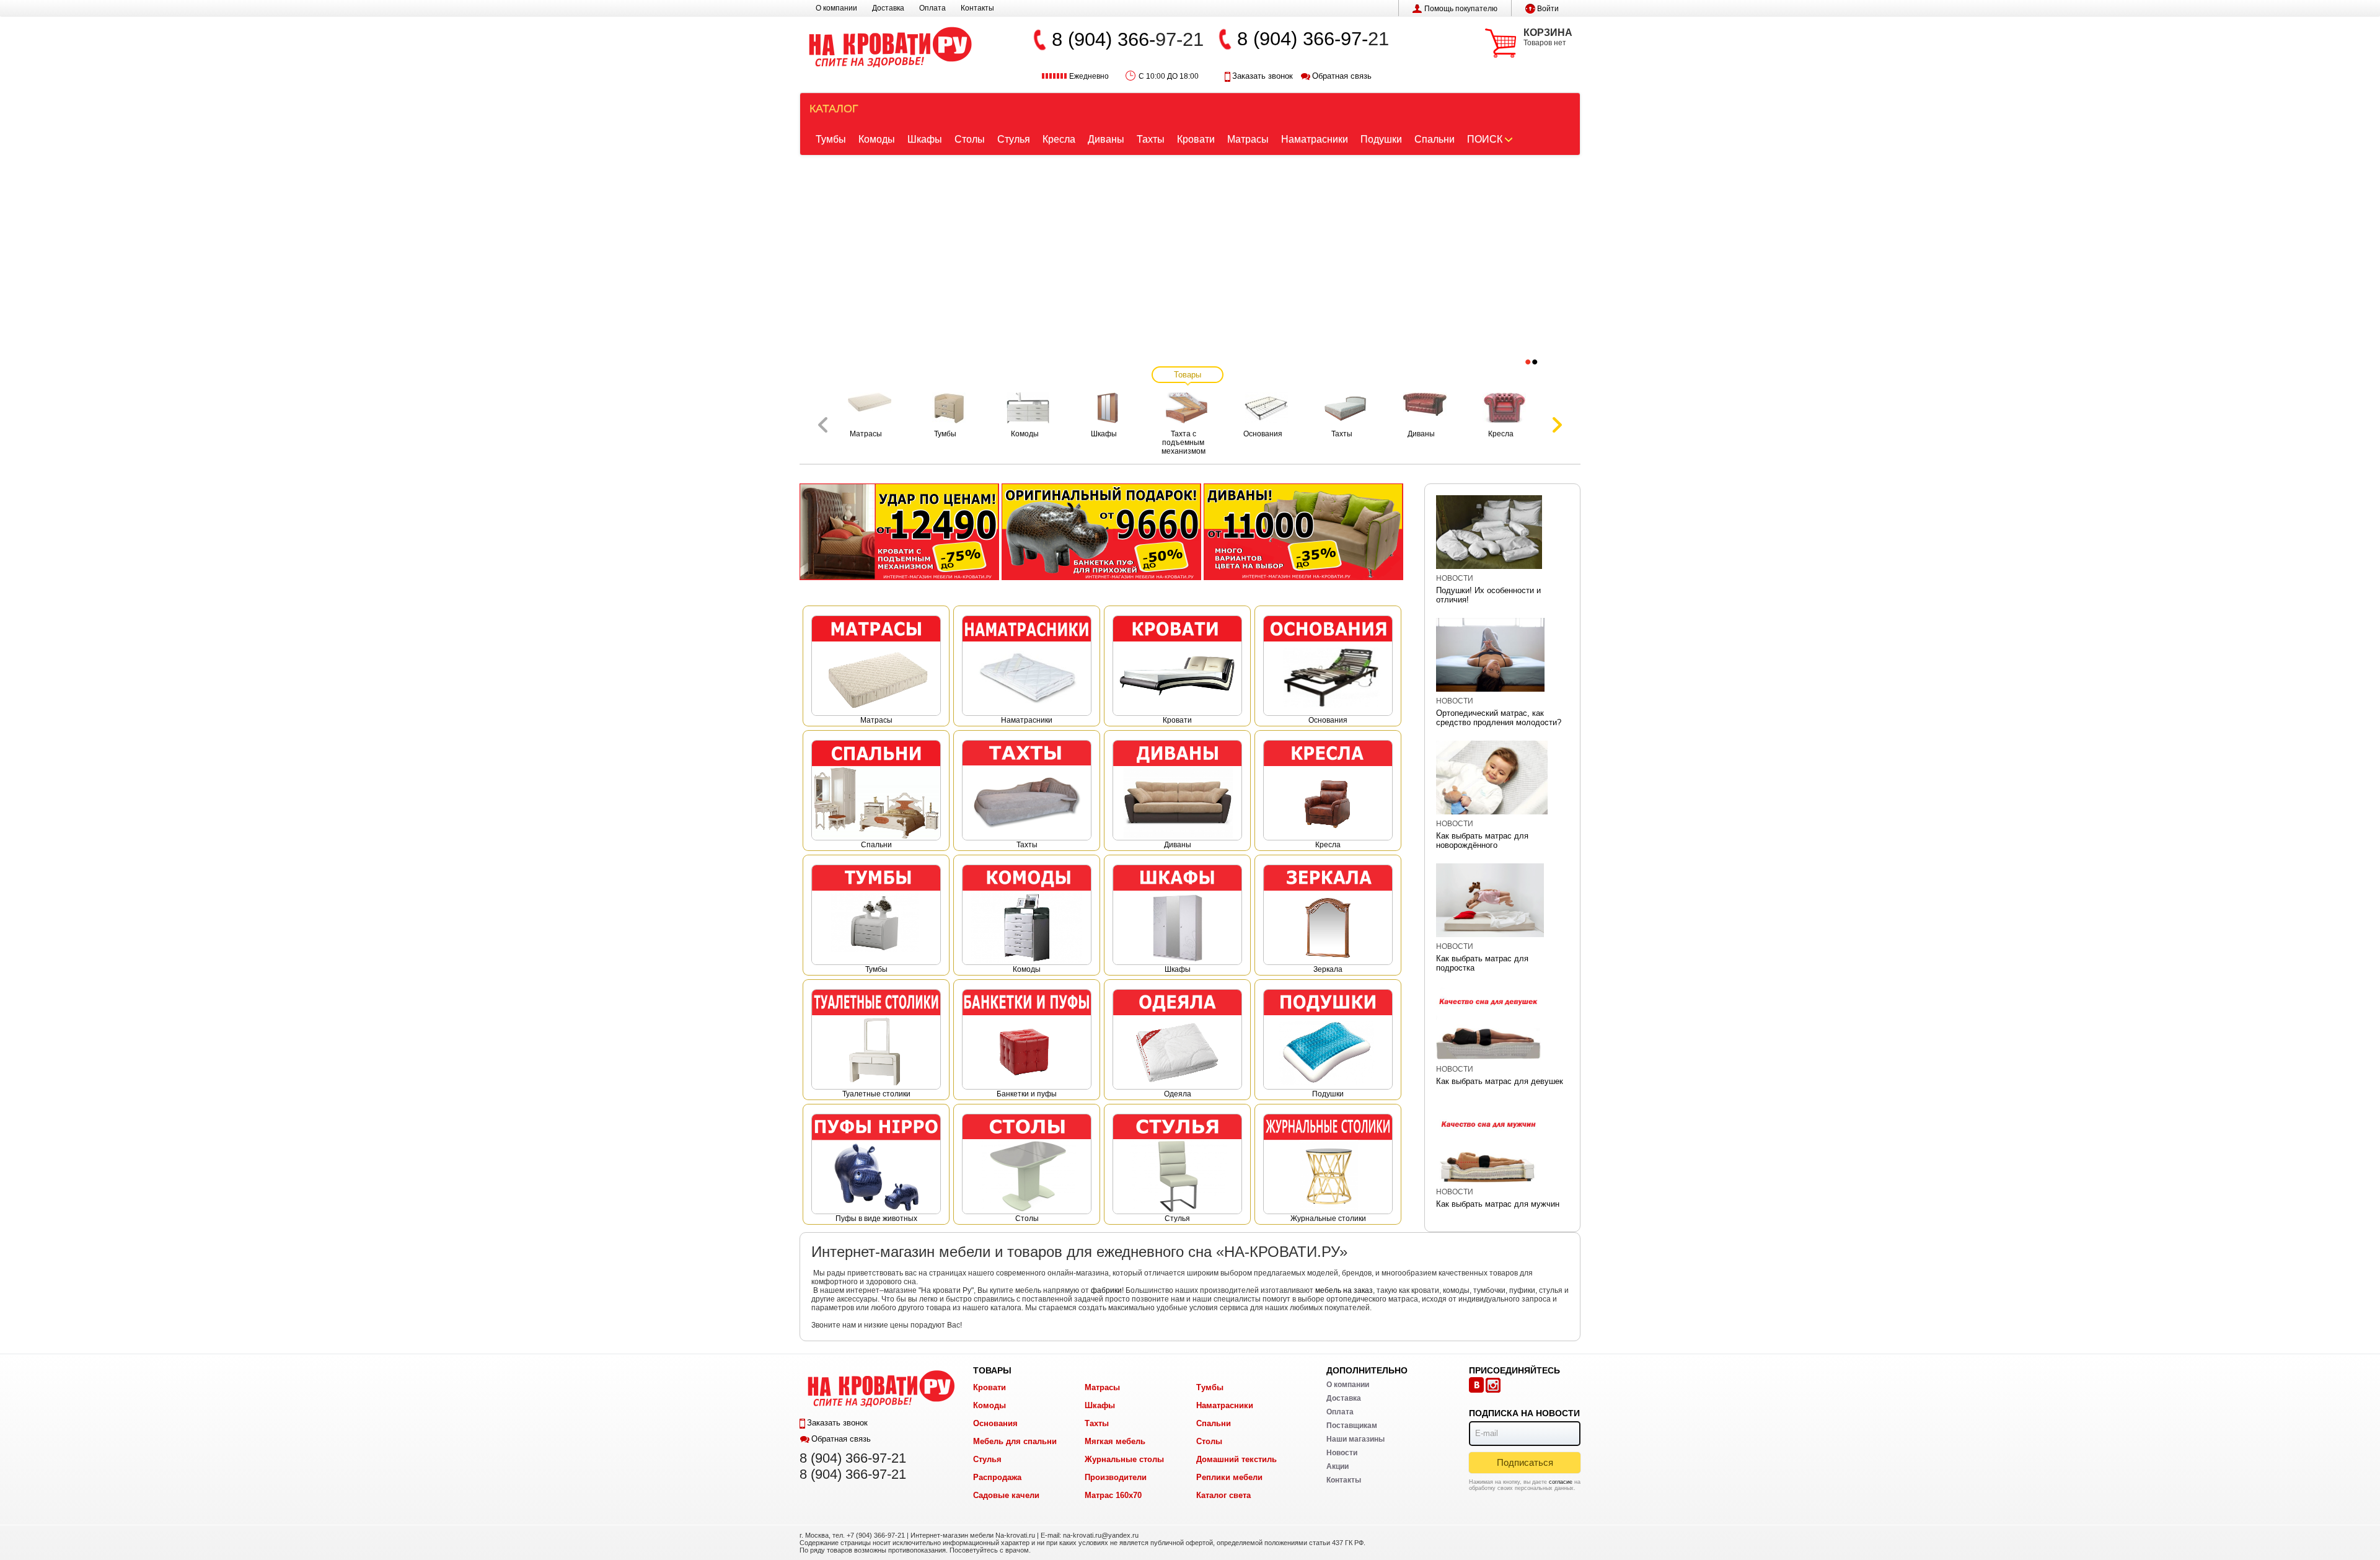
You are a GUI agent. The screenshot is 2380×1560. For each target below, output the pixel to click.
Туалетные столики (876, 1094)
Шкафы (925, 139)
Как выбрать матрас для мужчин (1498, 1204)
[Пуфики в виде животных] (1101, 531)
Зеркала (1328, 969)
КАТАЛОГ (834, 108)
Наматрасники (1315, 139)
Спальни (1435, 139)
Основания (1328, 720)
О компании (836, 8)
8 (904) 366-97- (1302, 39)
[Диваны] (1303, 531)
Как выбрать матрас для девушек (1500, 1081)
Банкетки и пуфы (1027, 1094)
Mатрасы (876, 720)
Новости (1455, 578)
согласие (1561, 1482)
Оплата (932, 8)
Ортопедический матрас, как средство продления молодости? (1499, 718)
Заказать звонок (1263, 76)
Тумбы (831, 139)
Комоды (877, 139)
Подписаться (1525, 1462)
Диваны (1106, 139)
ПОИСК (1485, 139)
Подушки (1381, 139)
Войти (1548, 9)
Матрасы (1248, 139)
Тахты (1151, 139)
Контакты (977, 8)
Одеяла (1178, 1094)
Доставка (888, 8)
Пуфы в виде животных (876, 1218)
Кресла (1059, 139)
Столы (970, 139)
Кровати (1196, 139)
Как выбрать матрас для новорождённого (1482, 840)
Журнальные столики (1328, 1218)
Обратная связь (1342, 76)
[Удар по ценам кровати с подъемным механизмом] (899, 531)
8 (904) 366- (1104, 39)
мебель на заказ (1344, 1290)
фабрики (1106, 1290)
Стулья (1014, 139)
